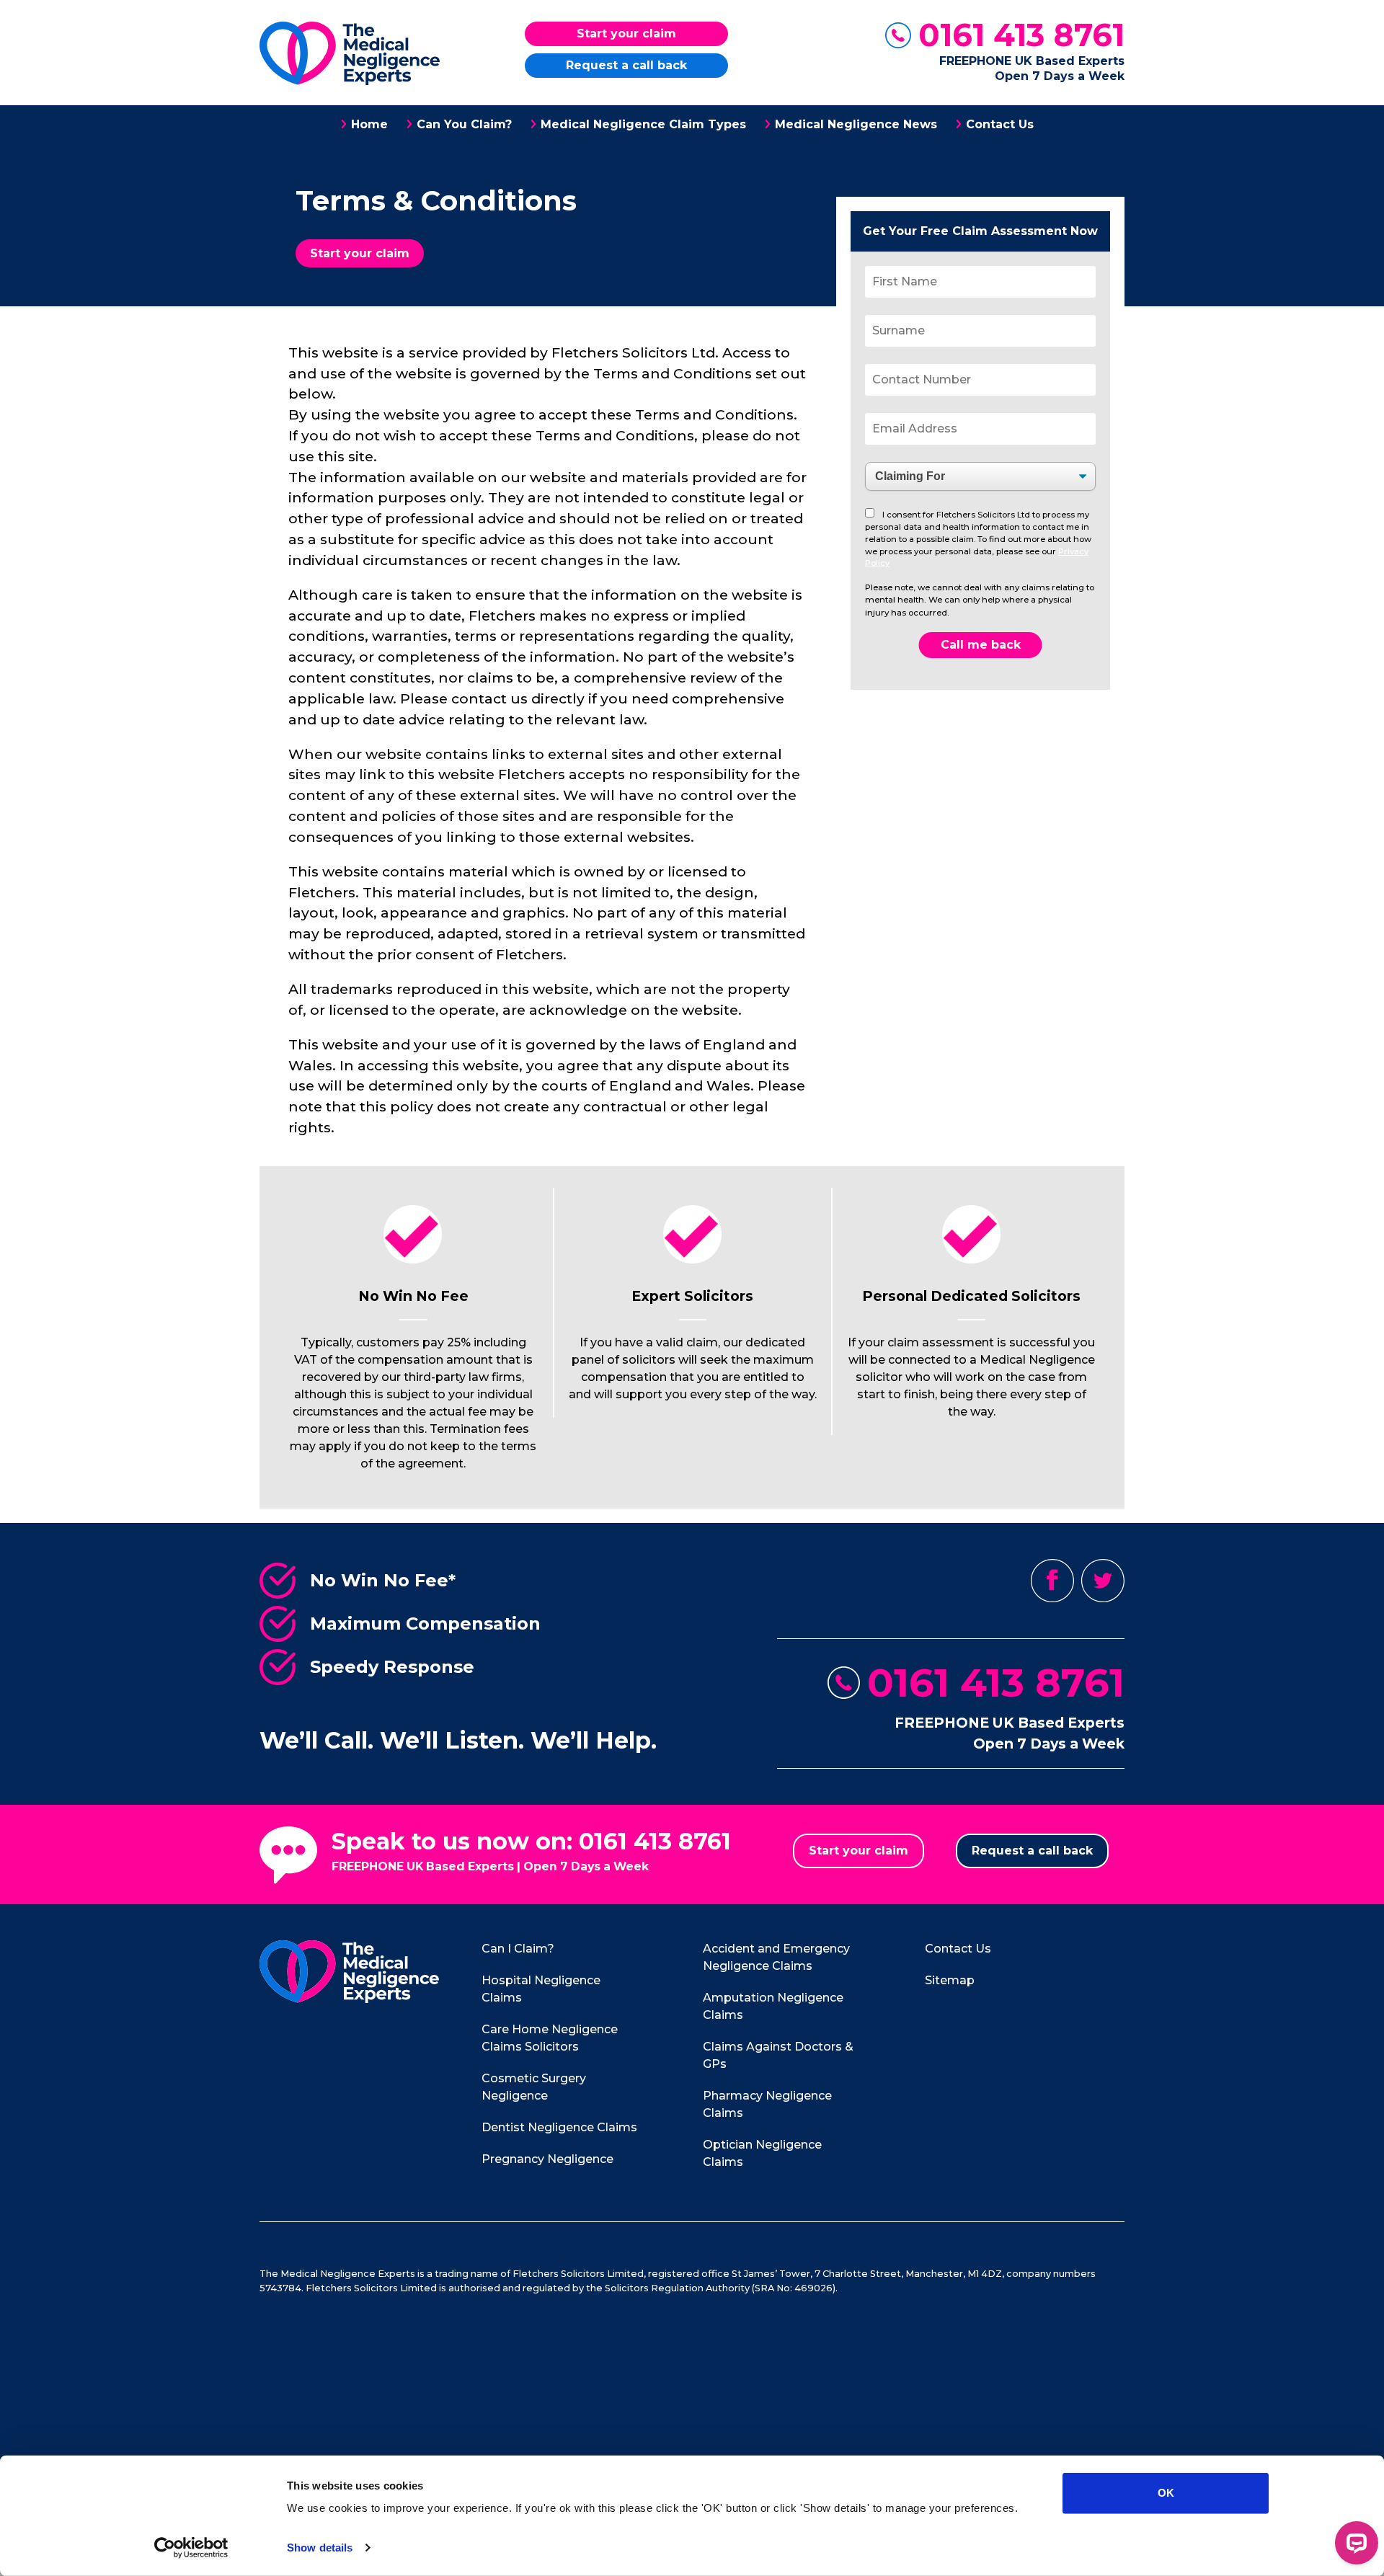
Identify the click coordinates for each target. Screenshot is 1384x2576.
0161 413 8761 (1021, 35)
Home (369, 124)
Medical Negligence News (856, 124)
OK (1166, 2493)
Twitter (1103, 1581)
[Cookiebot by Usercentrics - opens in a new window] (191, 2548)
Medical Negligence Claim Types (643, 124)
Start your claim (626, 34)
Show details (320, 2548)
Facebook (1052, 1581)
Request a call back (626, 65)
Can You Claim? (464, 124)
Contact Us (1000, 124)
